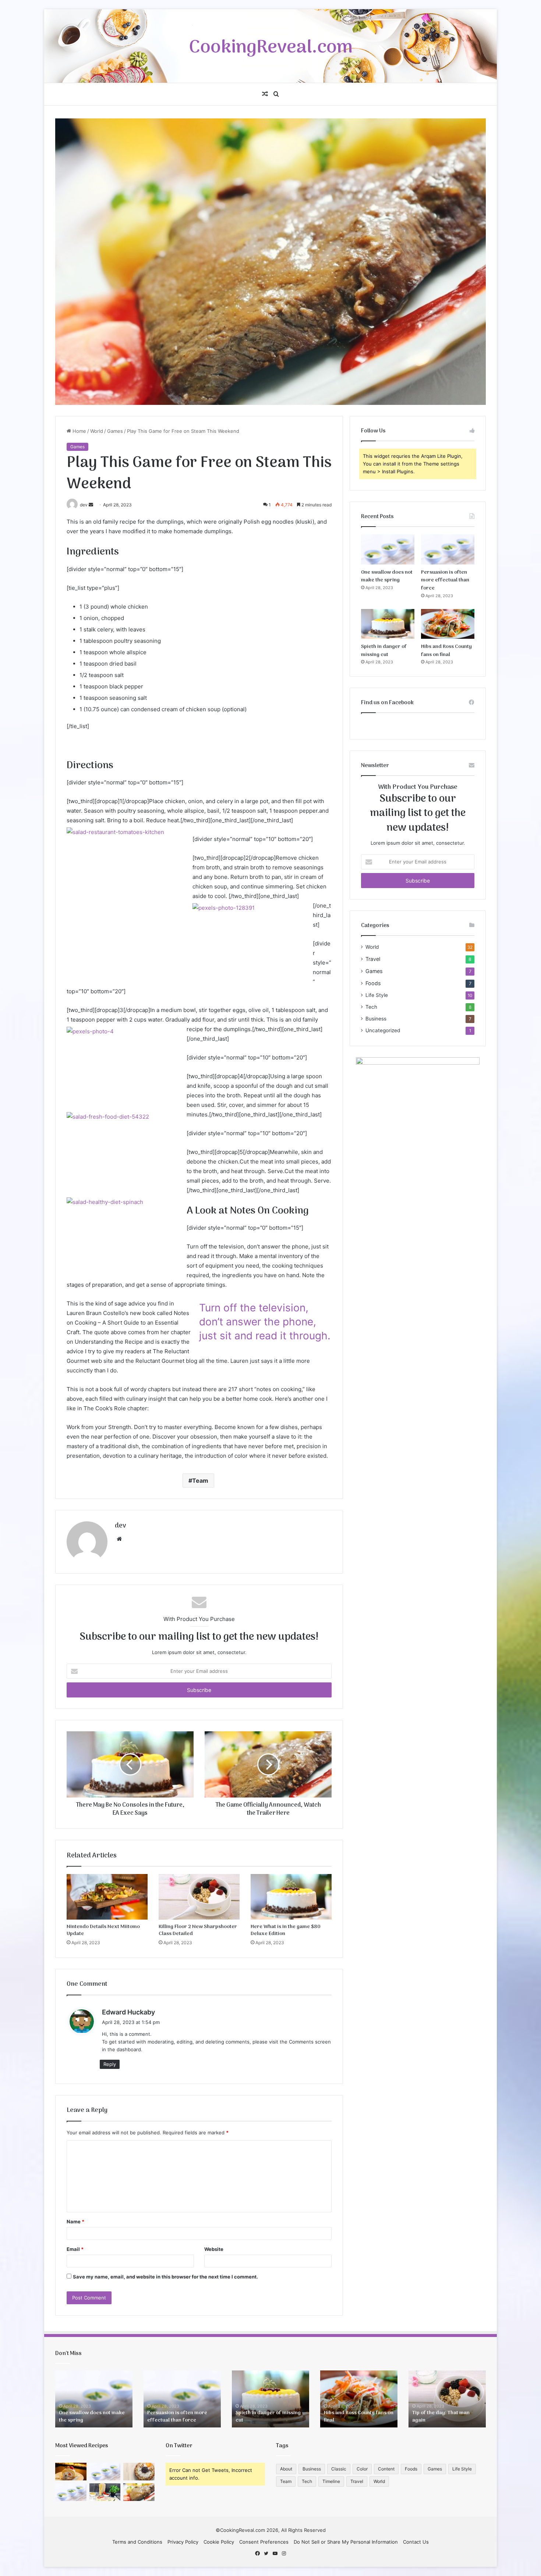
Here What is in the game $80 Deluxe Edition (286, 1930)
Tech (371, 1007)
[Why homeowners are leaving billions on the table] (105, 2492)
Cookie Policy (219, 2542)
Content (386, 2469)
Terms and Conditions (137, 2542)
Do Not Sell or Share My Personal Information (346, 2542)
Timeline (331, 2481)
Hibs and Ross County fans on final (446, 651)
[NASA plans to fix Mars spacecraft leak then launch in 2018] (139, 2472)
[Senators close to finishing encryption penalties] (139, 2492)
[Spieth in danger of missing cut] (388, 624)
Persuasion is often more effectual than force (445, 580)
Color (362, 2469)
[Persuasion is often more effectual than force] (448, 549)
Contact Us (416, 2542)
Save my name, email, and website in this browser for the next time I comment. (165, 2277)
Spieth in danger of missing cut (384, 651)
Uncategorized (383, 1030)
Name (75, 2222)
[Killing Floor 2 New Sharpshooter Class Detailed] (199, 1897)
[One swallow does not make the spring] (388, 549)
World (97, 431)
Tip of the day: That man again (441, 2417)
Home (79, 431)
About (286, 2469)
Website (214, 2249)
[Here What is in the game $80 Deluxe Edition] (291, 1897)
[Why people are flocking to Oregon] (105, 2472)
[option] (94, 2399)
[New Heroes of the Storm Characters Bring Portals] (71, 2492)
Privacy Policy (183, 2542)
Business (376, 1019)
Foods (373, 983)
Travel (373, 959)
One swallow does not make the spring (387, 576)
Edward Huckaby (128, 2012)
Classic (339, 2469)
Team (200, 1481)
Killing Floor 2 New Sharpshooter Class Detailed (198, 1930)
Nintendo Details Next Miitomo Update (103, 1930)
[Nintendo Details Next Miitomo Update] (107, 1897)
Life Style (377, 995)
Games (115, 431)
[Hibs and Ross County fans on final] (448, 624)
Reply (110, 2064)
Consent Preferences (264, 2542)
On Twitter (179, 2446)
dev (120, 1526)
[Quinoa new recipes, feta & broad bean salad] (71, 2472)
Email (75, 2249)
